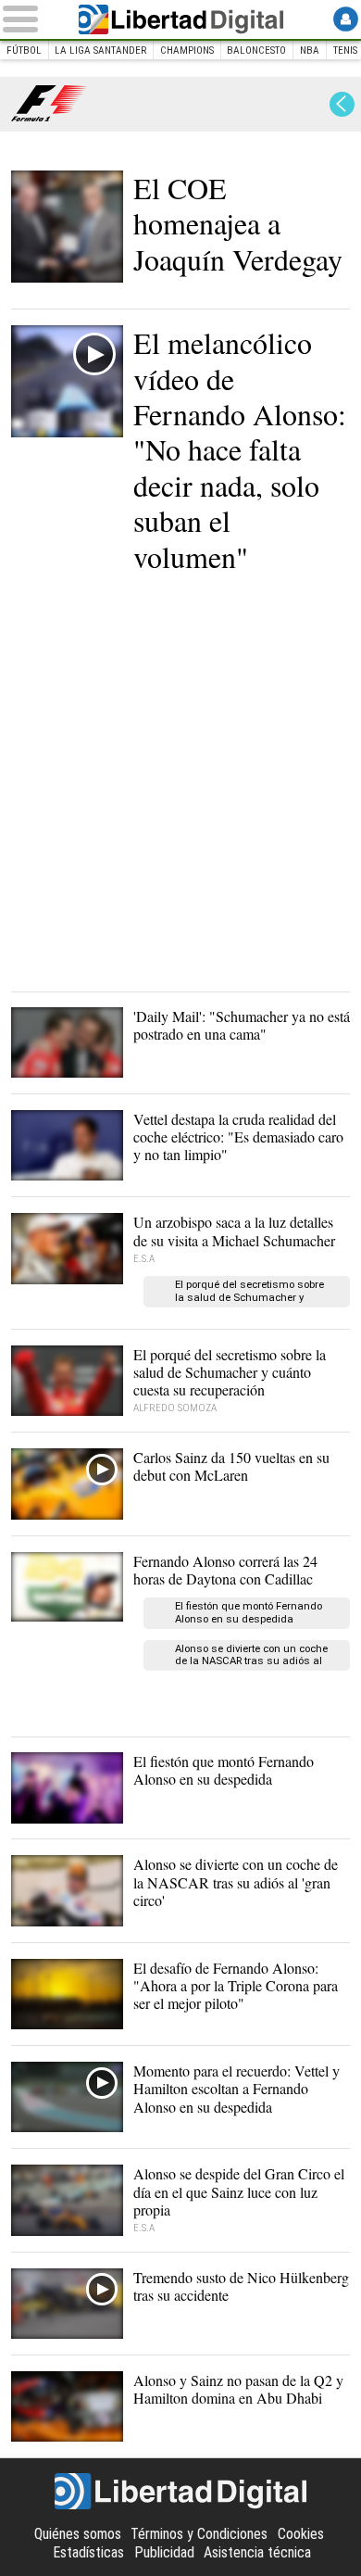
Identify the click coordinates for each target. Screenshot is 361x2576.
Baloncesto (256, 51)
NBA (310, 51)
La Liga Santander (100, 51)
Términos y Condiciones (199, 2534)
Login (346, 19)
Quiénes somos (78, 2534)
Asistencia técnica (257, 2552)
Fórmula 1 (50, 104)
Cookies (301, 2534)
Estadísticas (88, 2552)
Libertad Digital (180, 19)
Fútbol (24, 51)
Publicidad (164, 2552)
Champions (187, 51)
